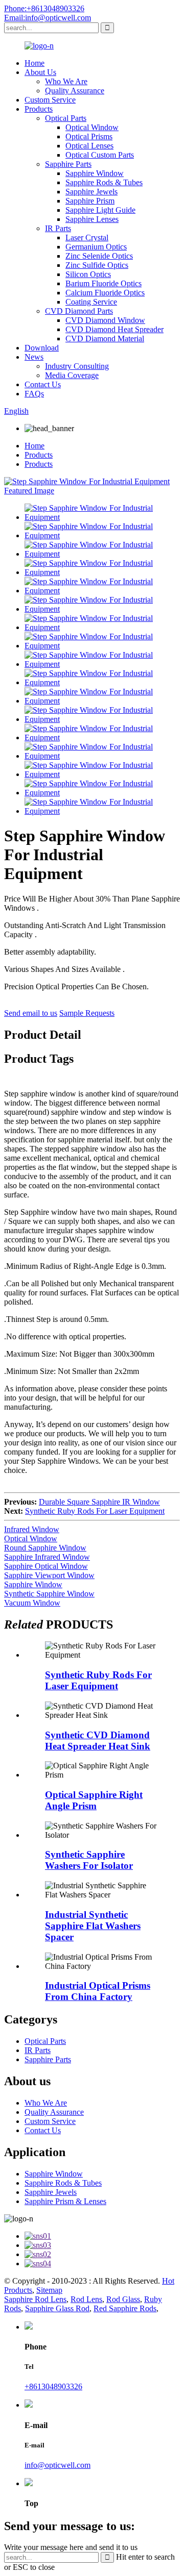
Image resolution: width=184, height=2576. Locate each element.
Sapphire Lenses (92, 219)
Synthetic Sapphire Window (49, 1594)
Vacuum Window (32, 1603)
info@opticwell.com (57, 2465)
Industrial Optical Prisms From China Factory (98, 1991)
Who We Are (66, 81)
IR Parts (58, 228)
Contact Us (43, 384)
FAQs (34, 394)
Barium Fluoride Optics (103, 283)
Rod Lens (86, 2299)
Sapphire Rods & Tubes (104, 182)
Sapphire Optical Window (46, 1566)
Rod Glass (123, 2299)
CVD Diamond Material (105, 339)
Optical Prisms (89, 136)
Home (34, 63)
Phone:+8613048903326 (44, 8)
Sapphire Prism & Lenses (65, 2201)
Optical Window (92, 127)
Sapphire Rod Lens (35, 2299)
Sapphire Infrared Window (47, 1557)
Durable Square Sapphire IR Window (99, 1502)
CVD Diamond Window (105, 320)
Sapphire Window (95, 173)
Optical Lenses (89, 146)
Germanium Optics (96, 247)
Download (42, 348)
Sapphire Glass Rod (57, 2308)
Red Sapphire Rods (125, 2308)
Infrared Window (32, 1529)
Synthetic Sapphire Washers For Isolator (89, 1860)
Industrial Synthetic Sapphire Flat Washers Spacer (93, 1926)
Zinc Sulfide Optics (97, 265)
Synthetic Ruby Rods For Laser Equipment (95, 1511)
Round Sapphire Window (45, 1548)
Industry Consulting (77, 366)
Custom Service (50, 100)
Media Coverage (72, 375)
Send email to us (31, 1013)
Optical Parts (66, 118)
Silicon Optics (88, 274)
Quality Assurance (75, 91)
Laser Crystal (87, 237)
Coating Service (91, 302)
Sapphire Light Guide (100, 210)
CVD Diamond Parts (79, 311)
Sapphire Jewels (91, 192)
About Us (40, 72)
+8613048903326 (53, 2386)
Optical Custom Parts (100, 155)
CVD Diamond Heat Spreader (114, 329)
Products (39, 109)
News (34, 357)
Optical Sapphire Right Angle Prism (94, 1800)
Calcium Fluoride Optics (105, 293)
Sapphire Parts (68, 164)
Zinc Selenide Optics (99, 256)
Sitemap (49, 2290)
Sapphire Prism (90, 201)
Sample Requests (87, 1013)
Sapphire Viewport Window (49, 1575)
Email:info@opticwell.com (48, 18)
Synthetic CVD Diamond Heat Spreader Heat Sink (98, 1741)
